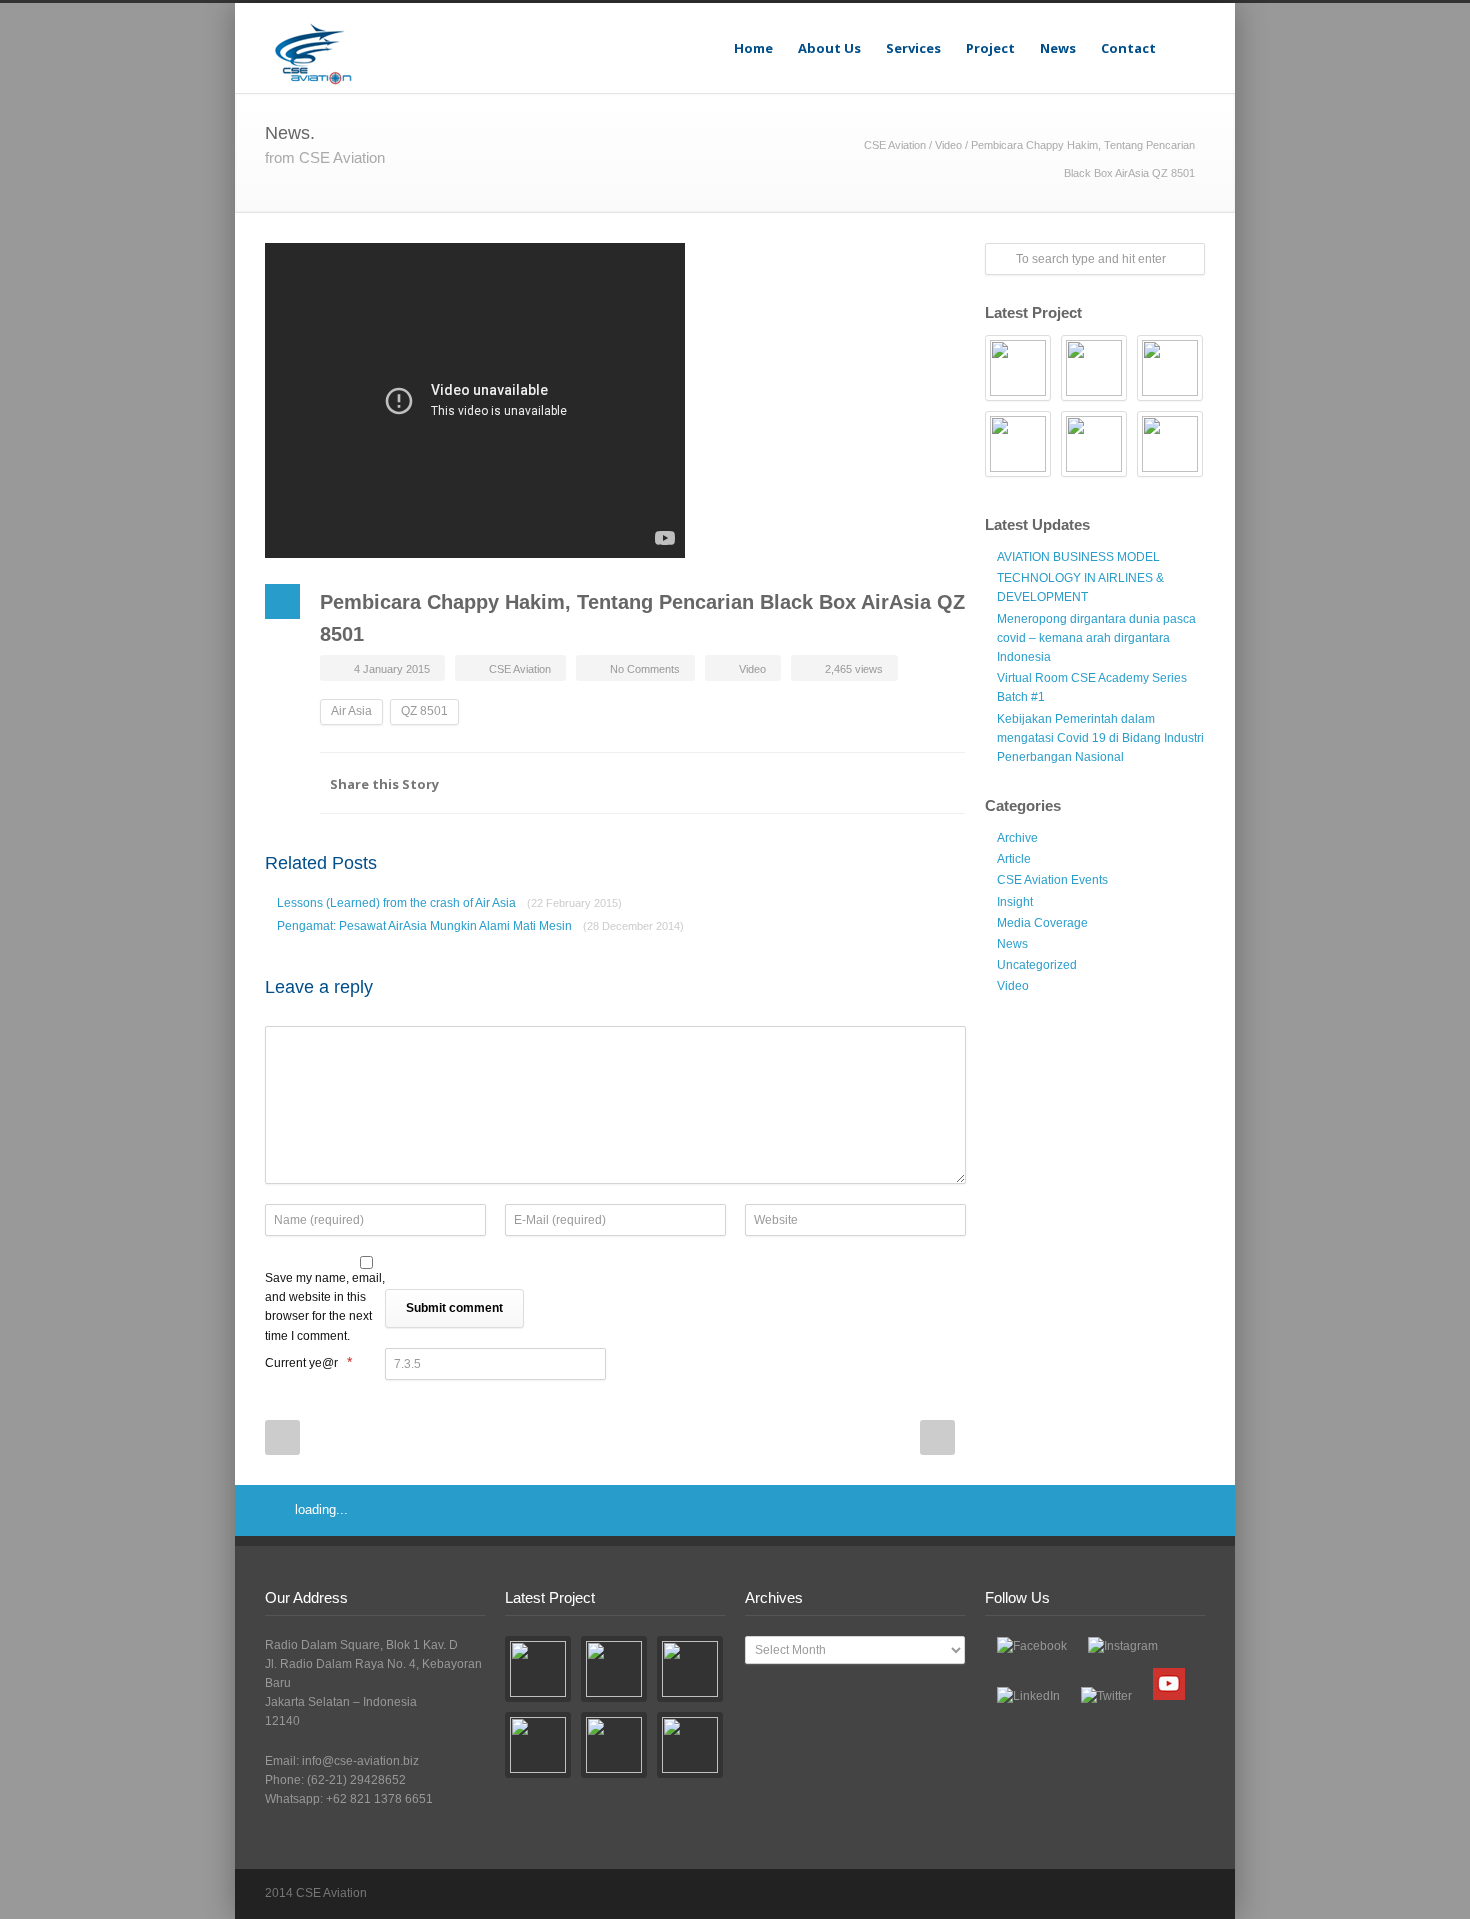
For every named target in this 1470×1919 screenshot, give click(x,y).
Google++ (905, 783)
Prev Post (282, 1437)
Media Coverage (1042, 923)
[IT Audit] (1094, 444)
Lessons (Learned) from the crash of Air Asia (449, 903)
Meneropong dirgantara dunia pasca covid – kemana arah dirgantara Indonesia (1096, 638)
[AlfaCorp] (1018, 368)
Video (948, 145)
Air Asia (351, 711)
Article (1014, 859)
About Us (829, 48)
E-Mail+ (945, 783)
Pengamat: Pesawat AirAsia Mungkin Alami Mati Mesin (480, 926)
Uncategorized (1037, 965)
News (1058, 48)
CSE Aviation (895, 145)
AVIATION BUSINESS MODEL (1078, 557)
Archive (1017, 838)
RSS (1185, 1894)
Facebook (825, 783)
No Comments (645, 669)
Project (990, 48)
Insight (1015, 902)
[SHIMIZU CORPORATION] (1094, 368)
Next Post (937, 1437)
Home (753, 48)
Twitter (865, 783)
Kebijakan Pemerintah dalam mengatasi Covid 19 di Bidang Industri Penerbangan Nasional (1100, 738)
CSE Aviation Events (1052, 880)
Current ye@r (308, 1362)
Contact (1128, 48)
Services (913, 48)
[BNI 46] (1170, 368)
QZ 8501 (424, 711)
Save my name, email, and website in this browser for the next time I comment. (325, 1307)
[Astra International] (1170, 444)
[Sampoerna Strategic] (1018, 444)
